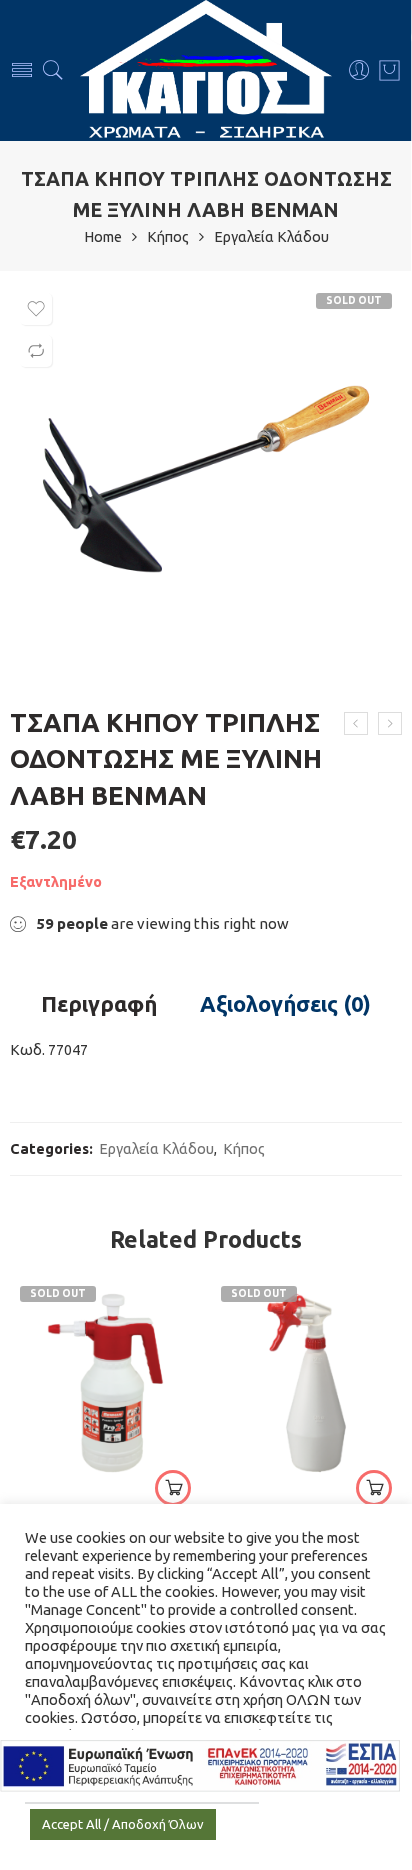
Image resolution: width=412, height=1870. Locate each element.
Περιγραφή (99, 1005)
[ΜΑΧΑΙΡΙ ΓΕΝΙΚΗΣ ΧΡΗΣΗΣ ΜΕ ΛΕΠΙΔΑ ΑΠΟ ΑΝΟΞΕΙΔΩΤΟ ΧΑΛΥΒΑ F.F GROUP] (356, 724)
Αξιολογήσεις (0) (285, 1005)
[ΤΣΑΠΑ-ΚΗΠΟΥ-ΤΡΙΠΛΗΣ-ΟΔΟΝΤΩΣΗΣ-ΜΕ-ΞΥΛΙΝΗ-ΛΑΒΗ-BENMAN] (206, 479)
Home (103, 237)
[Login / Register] (359, 71)
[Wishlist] (36, 309)
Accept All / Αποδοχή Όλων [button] (123, 1824)
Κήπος (168, 237)
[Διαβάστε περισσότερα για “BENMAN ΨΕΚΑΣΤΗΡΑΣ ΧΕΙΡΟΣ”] (374, 1488)
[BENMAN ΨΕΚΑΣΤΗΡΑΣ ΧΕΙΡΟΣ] (306, 1382)
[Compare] (36, 351)
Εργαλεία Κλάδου (271, 237)
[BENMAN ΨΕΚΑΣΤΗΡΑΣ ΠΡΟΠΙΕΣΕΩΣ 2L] (390, 724)
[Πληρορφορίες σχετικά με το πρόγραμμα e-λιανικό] (200, 1764)
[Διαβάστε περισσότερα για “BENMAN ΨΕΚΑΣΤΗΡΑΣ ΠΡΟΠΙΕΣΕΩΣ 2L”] (173, 1488)
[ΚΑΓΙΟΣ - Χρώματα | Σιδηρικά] (205, 70)
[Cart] (389, 71)
